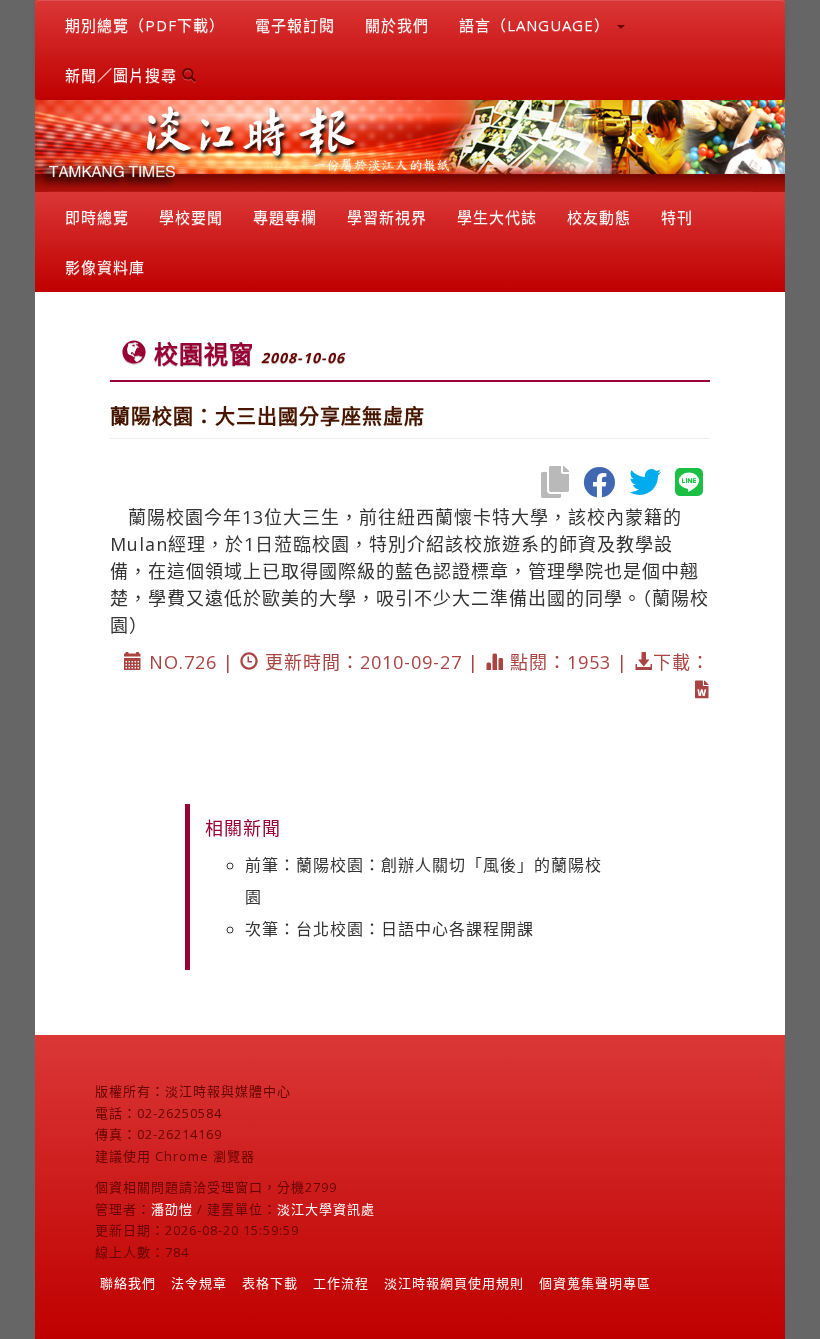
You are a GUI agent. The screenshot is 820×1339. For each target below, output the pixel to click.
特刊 (677, 217)
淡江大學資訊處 (326, 1209)
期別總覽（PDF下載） (145, 25)
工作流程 (341, 1283)
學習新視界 (387, 217)
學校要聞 (191, 217)
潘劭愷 (172, 1209)
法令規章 (199, 1283)
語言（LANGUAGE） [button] (537, 25)
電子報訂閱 (295, 25)
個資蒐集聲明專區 (595, 1283)
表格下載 (270, 1283)
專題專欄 (285, 217)
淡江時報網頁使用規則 (454, 1283)
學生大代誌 (497, 217)
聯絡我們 (128, 1283)
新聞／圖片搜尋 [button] (123, 75)
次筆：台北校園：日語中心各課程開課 (389, 929)
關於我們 (397, 25)
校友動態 (599, 217)
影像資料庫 (105, 267)
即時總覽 (97, 217)
